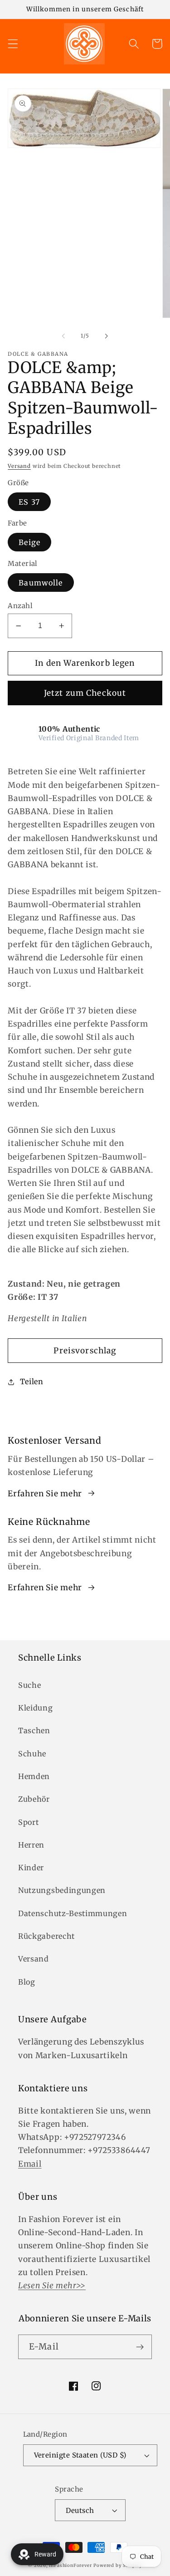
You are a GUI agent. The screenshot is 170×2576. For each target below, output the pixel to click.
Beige (29, 542)
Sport (28, 1822)
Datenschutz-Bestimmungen (73, 1913)
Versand (19, 466)
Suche (29, 1685)
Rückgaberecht (46, 1936)
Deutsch (80, 2510)
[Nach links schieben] (63, 336)
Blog (27, 1982)
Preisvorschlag (85, 1351)
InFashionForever (70, 2566)
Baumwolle (41, 583)
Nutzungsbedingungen (62, 1890)
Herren (31, 1845)
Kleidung (36, 1708)
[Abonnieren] (140, 2347)
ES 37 (29, 502)
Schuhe (32, 1754)
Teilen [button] (32, 1381)
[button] (13, 44)
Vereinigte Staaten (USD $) (80, 2455)
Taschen (34, 1730)
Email (30, 2164)
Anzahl (20, 606)
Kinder (31, 1868)
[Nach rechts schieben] (107, 336)
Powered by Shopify (118, 2566)
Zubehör (34, 1799)
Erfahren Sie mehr (45, 1494)
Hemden (34, 1776)
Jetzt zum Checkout (85, 693)
